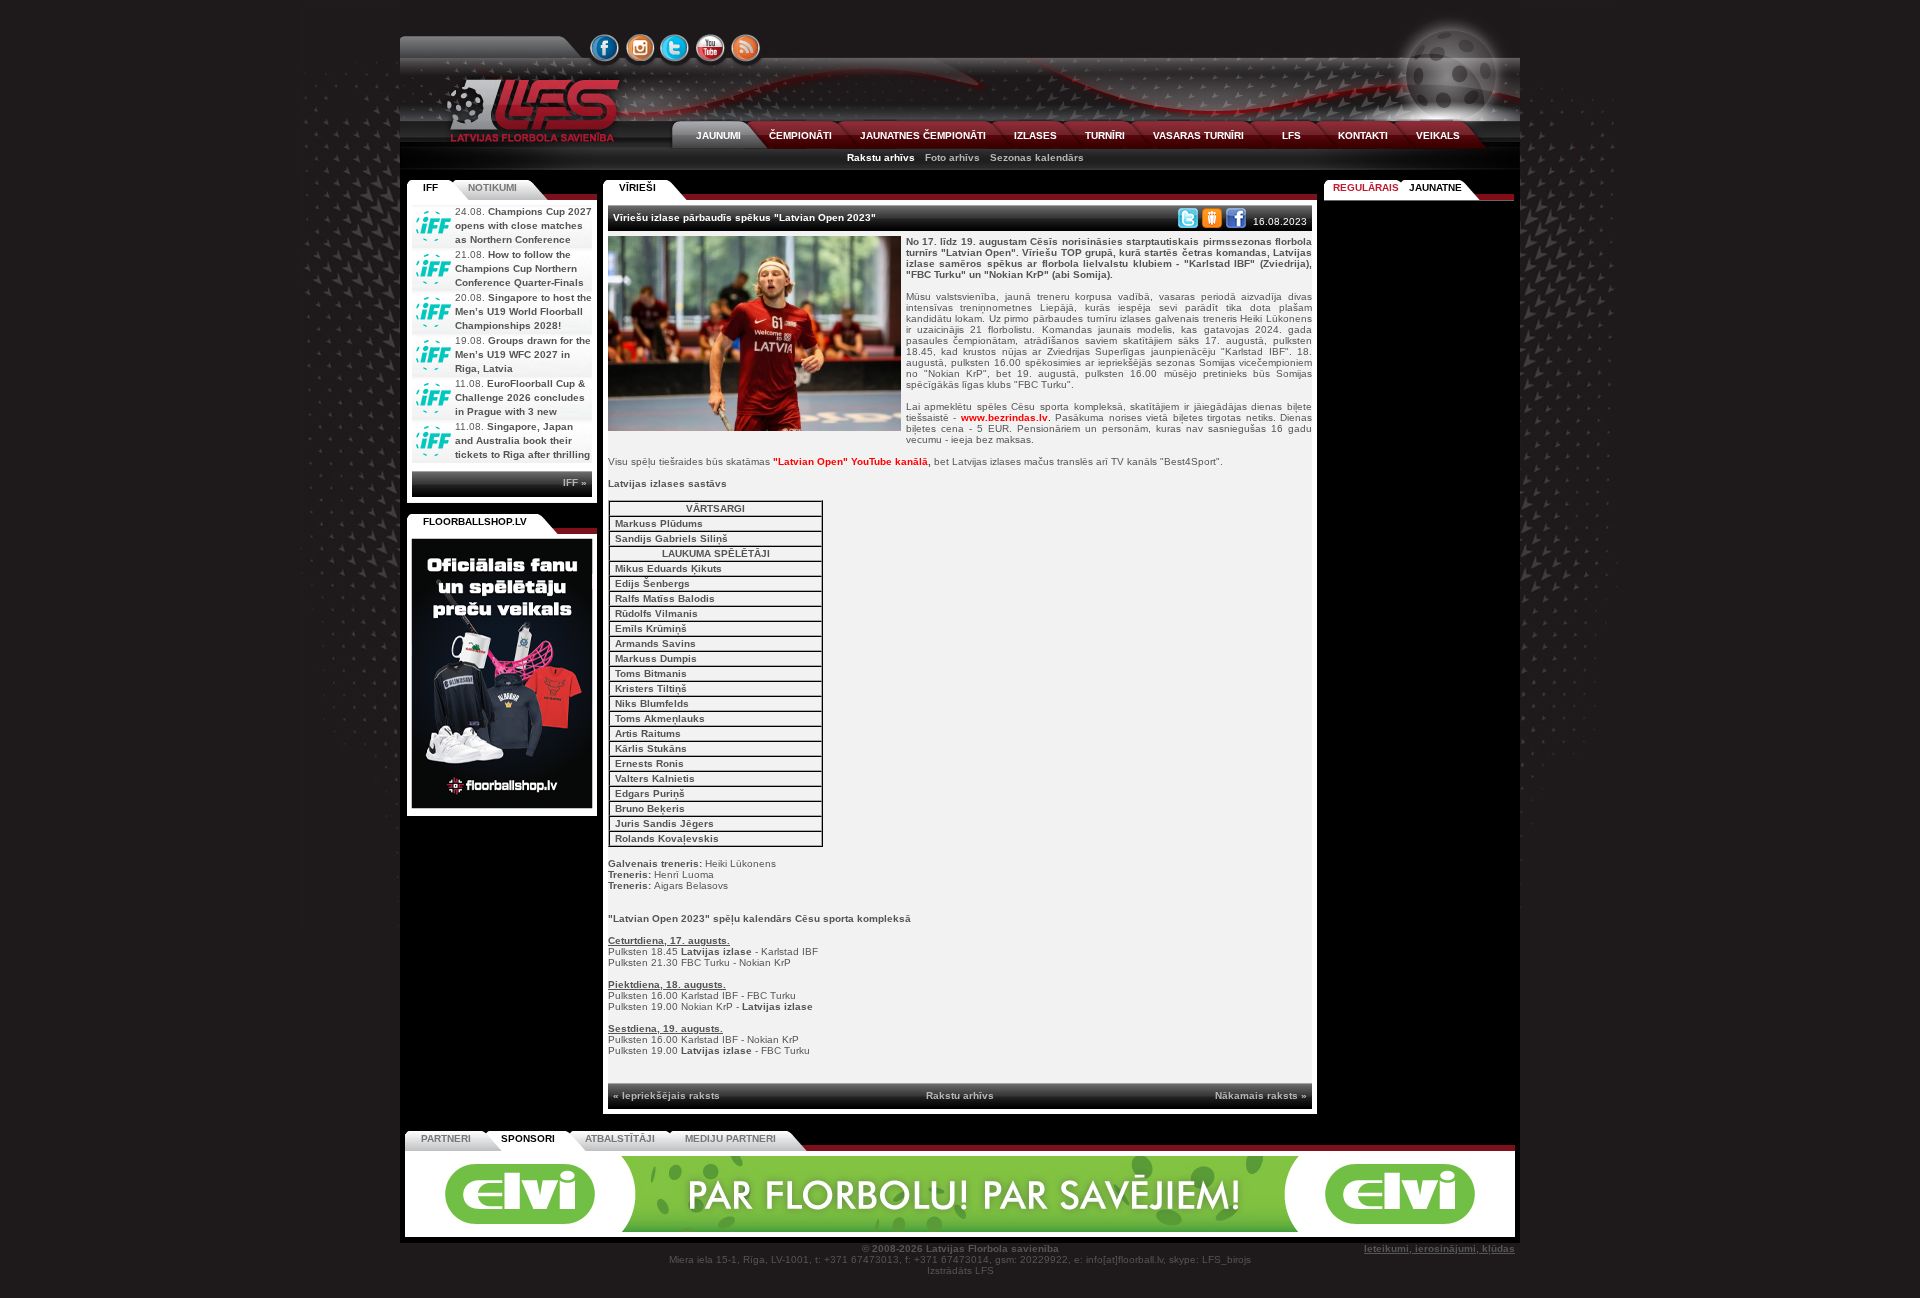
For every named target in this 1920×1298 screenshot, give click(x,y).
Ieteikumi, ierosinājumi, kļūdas (1439, 1248)
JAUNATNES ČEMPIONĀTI (923, 135)
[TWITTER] (675, 48)
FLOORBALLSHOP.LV (475, 521)
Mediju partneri (730, 1138)
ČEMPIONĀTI (800, 135)
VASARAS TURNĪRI (1198, 135)
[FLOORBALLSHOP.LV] (502, 809)
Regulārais (1366, 187)
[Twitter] (1188, 218)
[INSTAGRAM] (640, 48)
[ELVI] (960, 1228)
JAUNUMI (718, 135)
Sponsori (528, 1138)
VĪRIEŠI (637, 187)
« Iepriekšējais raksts (666, 1095)
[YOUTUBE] (710, 48)
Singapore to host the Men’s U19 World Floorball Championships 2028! (523, 311)
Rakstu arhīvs (881, 157)
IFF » (575, 482)
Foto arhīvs (952, 157)
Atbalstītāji (620, 1138)
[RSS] (746, 48)
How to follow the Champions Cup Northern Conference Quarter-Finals (519, 268)
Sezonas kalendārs (1037, 157)
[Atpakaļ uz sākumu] (530, 110)
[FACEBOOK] (605, 48)
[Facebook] (1236, 218)
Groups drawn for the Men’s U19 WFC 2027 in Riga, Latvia (523, 354)
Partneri (446, 1138)
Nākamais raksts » (1261, 1095)
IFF (430, 187)
